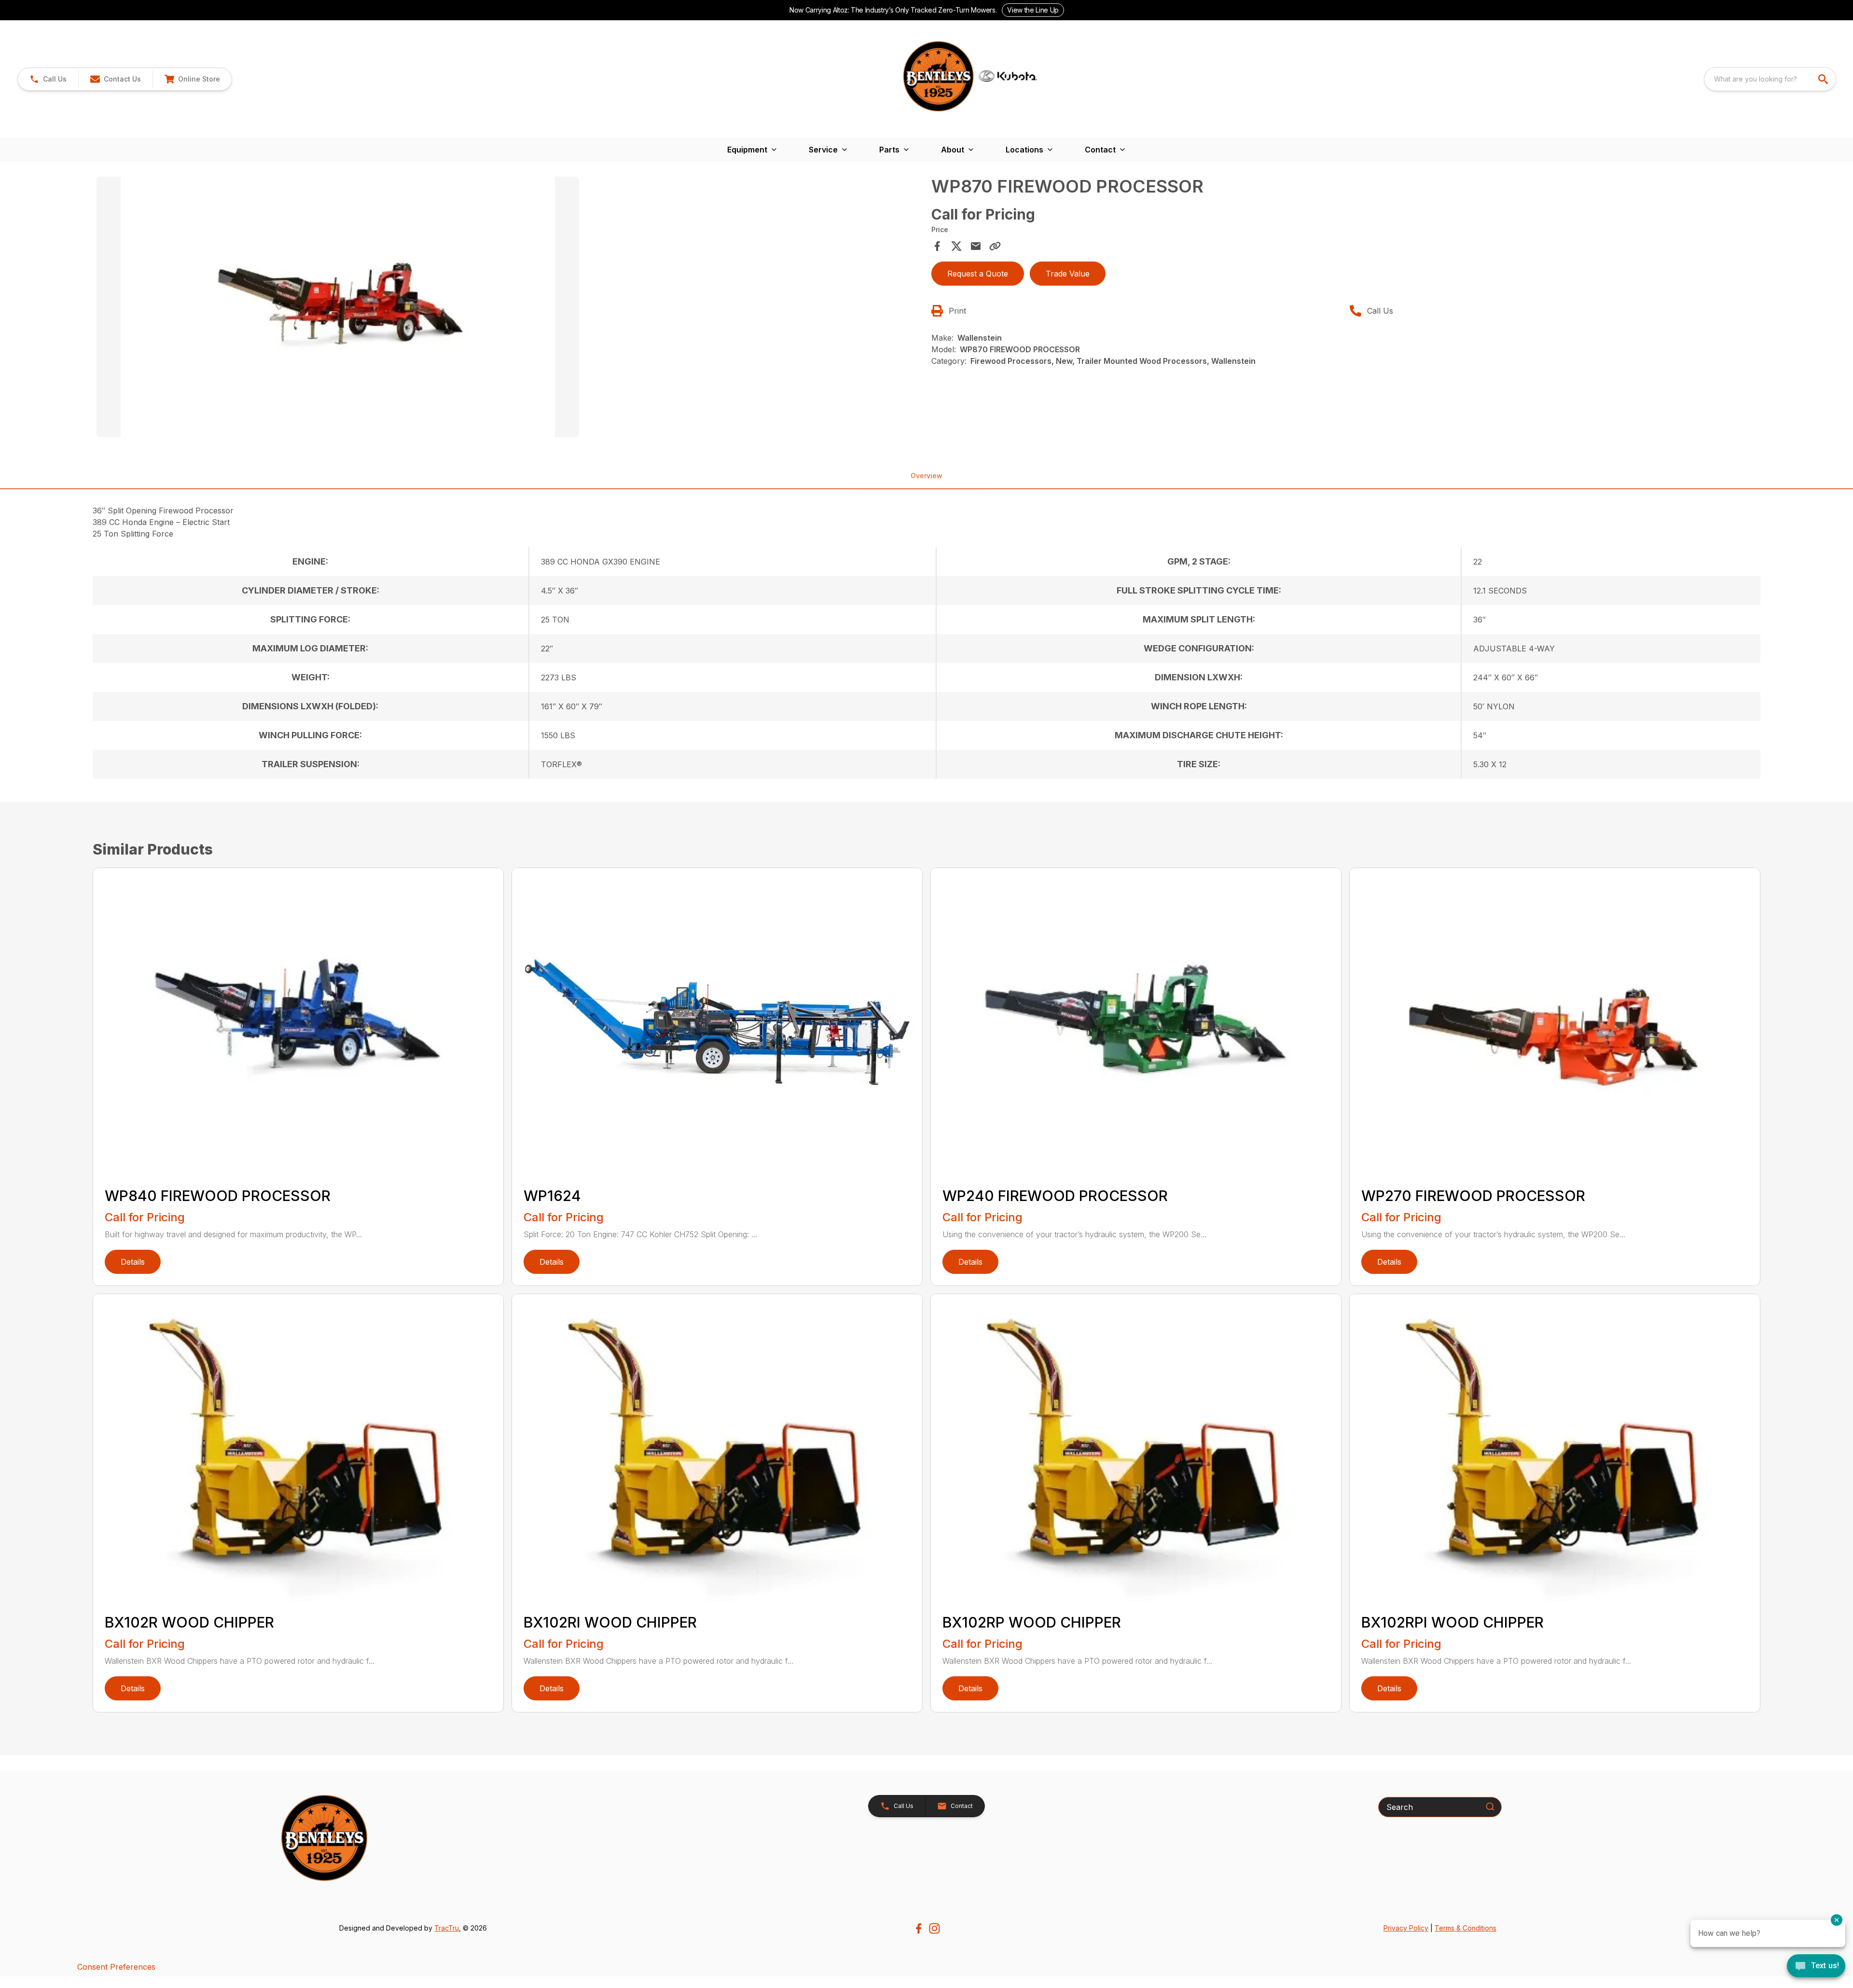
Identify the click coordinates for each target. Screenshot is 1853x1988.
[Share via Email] (976, 246)
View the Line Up (1033, 10)
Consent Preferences (116, 1967)
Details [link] (133, 1262)
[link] (192, 79)
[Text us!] (1816, 1967)
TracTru (447, 1928)
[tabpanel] (509, 308)
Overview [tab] (926, 476)
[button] (48, 79)
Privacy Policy (1406, 1928)
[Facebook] (919, 1928)
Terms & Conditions (1466, 1928)
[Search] (1490, 1807)
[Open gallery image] (338, 307)
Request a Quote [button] (978, 274)
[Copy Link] (995, 246)
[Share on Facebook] (937, 246)
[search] (1824, 79)
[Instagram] (934, 1928)
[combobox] (1770, 79)
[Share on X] (956, 246)
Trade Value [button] (1068, 274)
